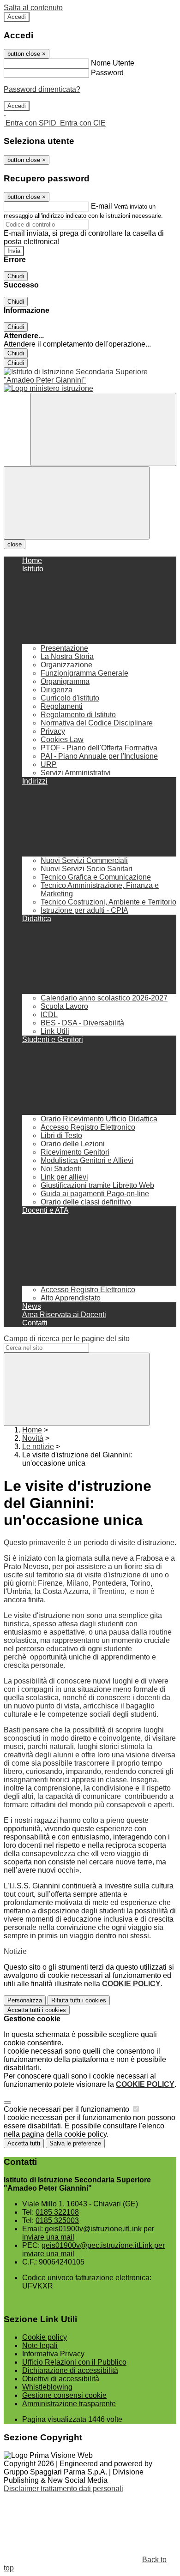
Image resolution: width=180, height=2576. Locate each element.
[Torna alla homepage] (90, 376)
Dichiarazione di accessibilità (70, 2370)
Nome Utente (113, 63)
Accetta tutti (37, 2010)
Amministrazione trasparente (69, 2404)
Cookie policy (45, 2337)
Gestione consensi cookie (64, 2395)
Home (32, 1430)
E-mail (102, 206)
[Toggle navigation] (77, 503)
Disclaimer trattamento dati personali (63, 2489)
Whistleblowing (47, 2387)
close (15, 544)
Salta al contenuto (33, 8)
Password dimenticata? (42, 89)
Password (107, 73)
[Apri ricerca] (103, 429)
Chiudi (16, 276)
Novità (33, 1438)
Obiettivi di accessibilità (61, 2379)
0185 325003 (57, 2220)
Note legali (40, 2345)
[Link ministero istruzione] (48, 388)
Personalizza (25, 2000)
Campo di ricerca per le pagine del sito (67, 1339)
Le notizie (38, 1447)
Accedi (17, 17)
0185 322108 (57, 2212)
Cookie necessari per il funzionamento (67, 2109)
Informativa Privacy (53, 2354)
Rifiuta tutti (79, 2000)
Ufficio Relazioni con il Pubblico (74, 2362)
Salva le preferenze (75, 2143)
